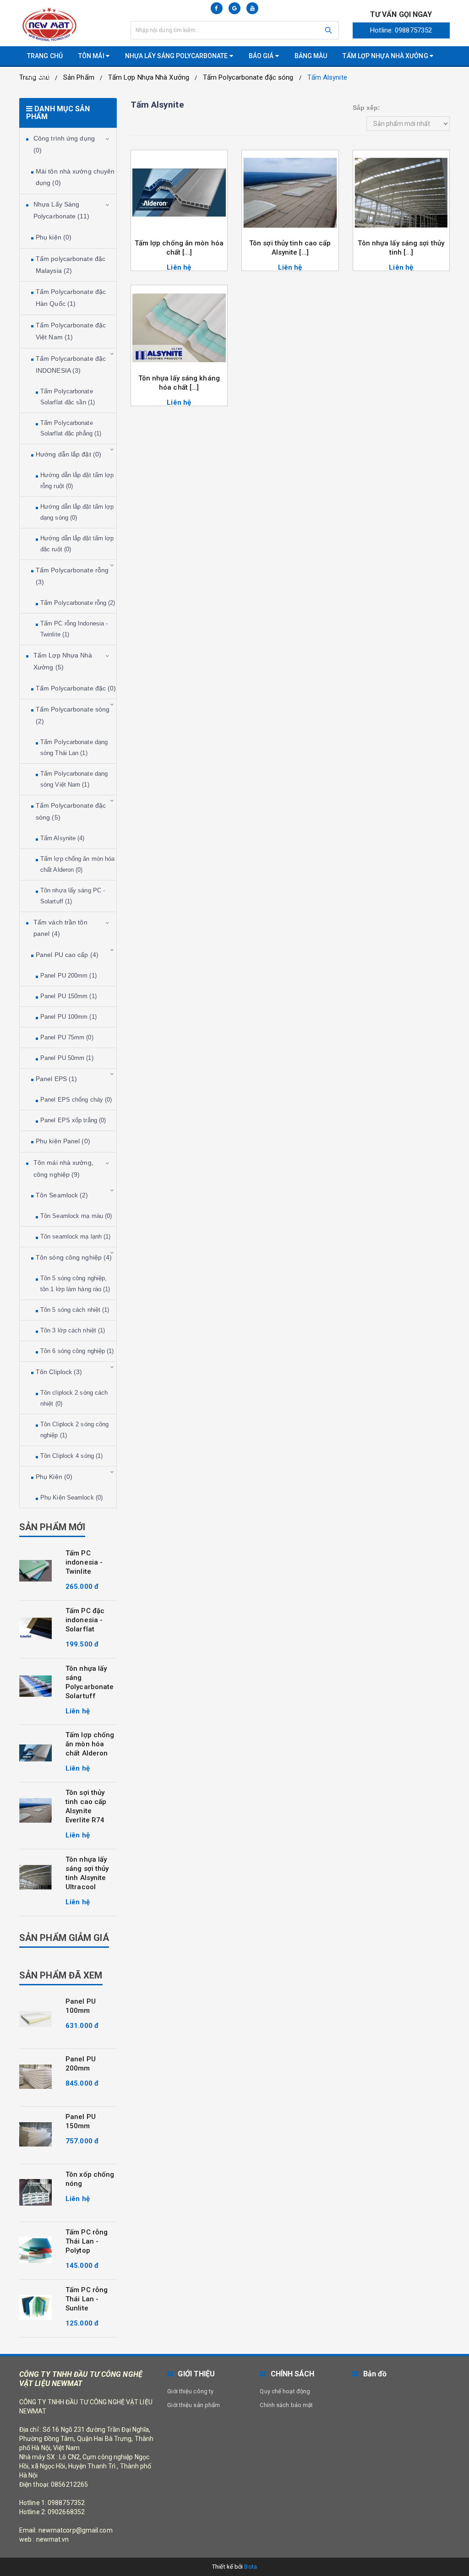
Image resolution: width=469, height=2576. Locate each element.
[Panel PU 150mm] (35, 2135)
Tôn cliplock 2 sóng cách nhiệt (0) (74, 1398)
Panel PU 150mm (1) (68, 996)
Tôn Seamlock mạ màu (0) (76, 1216)
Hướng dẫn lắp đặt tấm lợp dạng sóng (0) (77, 512)
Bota (250, 2567)
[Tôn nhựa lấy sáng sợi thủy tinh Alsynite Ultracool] (35, 1877)
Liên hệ (39, 76)
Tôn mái (92, 56)
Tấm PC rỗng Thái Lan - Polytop (87, 2241)
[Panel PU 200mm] (35, 2077)
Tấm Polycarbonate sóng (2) (73, 715)
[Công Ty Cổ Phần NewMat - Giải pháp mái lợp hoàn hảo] (68, 24)
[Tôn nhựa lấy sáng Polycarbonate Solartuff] (35, 1686)
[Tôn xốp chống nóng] (35, 2192)
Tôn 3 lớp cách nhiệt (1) (73, 1330)
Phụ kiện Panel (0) (63, 1141)
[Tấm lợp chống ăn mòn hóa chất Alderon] (35, 1753)
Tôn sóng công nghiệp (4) (74, 1257)
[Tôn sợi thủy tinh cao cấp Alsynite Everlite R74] (35, 1810)
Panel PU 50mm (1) (67, 1058)
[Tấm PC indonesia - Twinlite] (35, 1571)
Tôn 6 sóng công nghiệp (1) (77, 1351)
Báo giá (262, 56)
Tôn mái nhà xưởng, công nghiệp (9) (63, 1168)
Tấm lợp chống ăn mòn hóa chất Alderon (90, 1744)
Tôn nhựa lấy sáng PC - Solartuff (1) (73, 896)
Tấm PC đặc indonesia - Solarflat (85, 1620)
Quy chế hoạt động (285, 2391)
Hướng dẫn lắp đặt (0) (68, 454)
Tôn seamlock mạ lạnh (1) (75, 1236)
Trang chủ (45, 56)
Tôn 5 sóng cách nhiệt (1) (75, 1310)
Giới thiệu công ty (190, 2391)
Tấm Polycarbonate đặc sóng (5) (71, 811)
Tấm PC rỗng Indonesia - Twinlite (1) (74, 629)
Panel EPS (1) (56, 1079)
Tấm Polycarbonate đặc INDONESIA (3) (71, 364)
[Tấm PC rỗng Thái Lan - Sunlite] (35, 2308)
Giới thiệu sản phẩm (194, 2405)
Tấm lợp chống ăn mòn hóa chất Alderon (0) (77, 864)
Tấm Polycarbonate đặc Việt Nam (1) (71, 331)
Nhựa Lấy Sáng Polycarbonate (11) (61, 210)
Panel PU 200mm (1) (68, 976)
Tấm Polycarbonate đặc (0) (76, 688)
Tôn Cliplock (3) (59, 1372)
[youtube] (252, 8)
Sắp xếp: (367, 108)
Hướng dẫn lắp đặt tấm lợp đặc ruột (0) (77, 544)
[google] (234, 8)
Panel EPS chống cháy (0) (76, 1100)
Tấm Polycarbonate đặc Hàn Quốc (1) (71, 298)
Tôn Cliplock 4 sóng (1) (71, 1456)
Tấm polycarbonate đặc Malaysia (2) (71, 265)
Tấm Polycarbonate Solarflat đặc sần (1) (68, 397)
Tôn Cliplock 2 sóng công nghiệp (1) (74, 1430)
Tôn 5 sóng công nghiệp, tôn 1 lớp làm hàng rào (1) (75, 1284)
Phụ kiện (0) (54, 237)
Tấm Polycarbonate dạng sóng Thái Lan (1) (74, 747)
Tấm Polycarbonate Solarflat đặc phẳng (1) (71, 428)
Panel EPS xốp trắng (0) (73, 1120)
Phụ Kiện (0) (54, 1477)
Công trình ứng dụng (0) (64, 144)
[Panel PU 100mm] (35, 2019)
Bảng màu (311, 56)
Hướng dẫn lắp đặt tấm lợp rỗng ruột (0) (77, 481)
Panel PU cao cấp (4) (67, 955)
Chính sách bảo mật (286, 2405)
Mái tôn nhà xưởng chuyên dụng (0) (75, 177)
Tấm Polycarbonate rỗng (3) (72, 576)
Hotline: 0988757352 (401, 30)
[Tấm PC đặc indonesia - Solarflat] (35, 1629)
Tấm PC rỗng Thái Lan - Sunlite (87, 2299)
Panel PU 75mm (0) (67, 1037)
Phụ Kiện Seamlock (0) (71, 1497)
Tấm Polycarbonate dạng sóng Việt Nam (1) (74, 779)
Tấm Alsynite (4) (63, 838)
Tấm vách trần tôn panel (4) (60, 928)
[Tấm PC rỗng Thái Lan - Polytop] (35, 2250)
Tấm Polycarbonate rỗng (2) (78, 603)
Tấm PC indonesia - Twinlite (84, 1562)
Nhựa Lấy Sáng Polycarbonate (177, 56)
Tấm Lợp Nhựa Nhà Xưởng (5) (63, 661)
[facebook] (217, 8)
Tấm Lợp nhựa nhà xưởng (386, 56)
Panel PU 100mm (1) (68, 1017)
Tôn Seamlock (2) (62, 1195)
